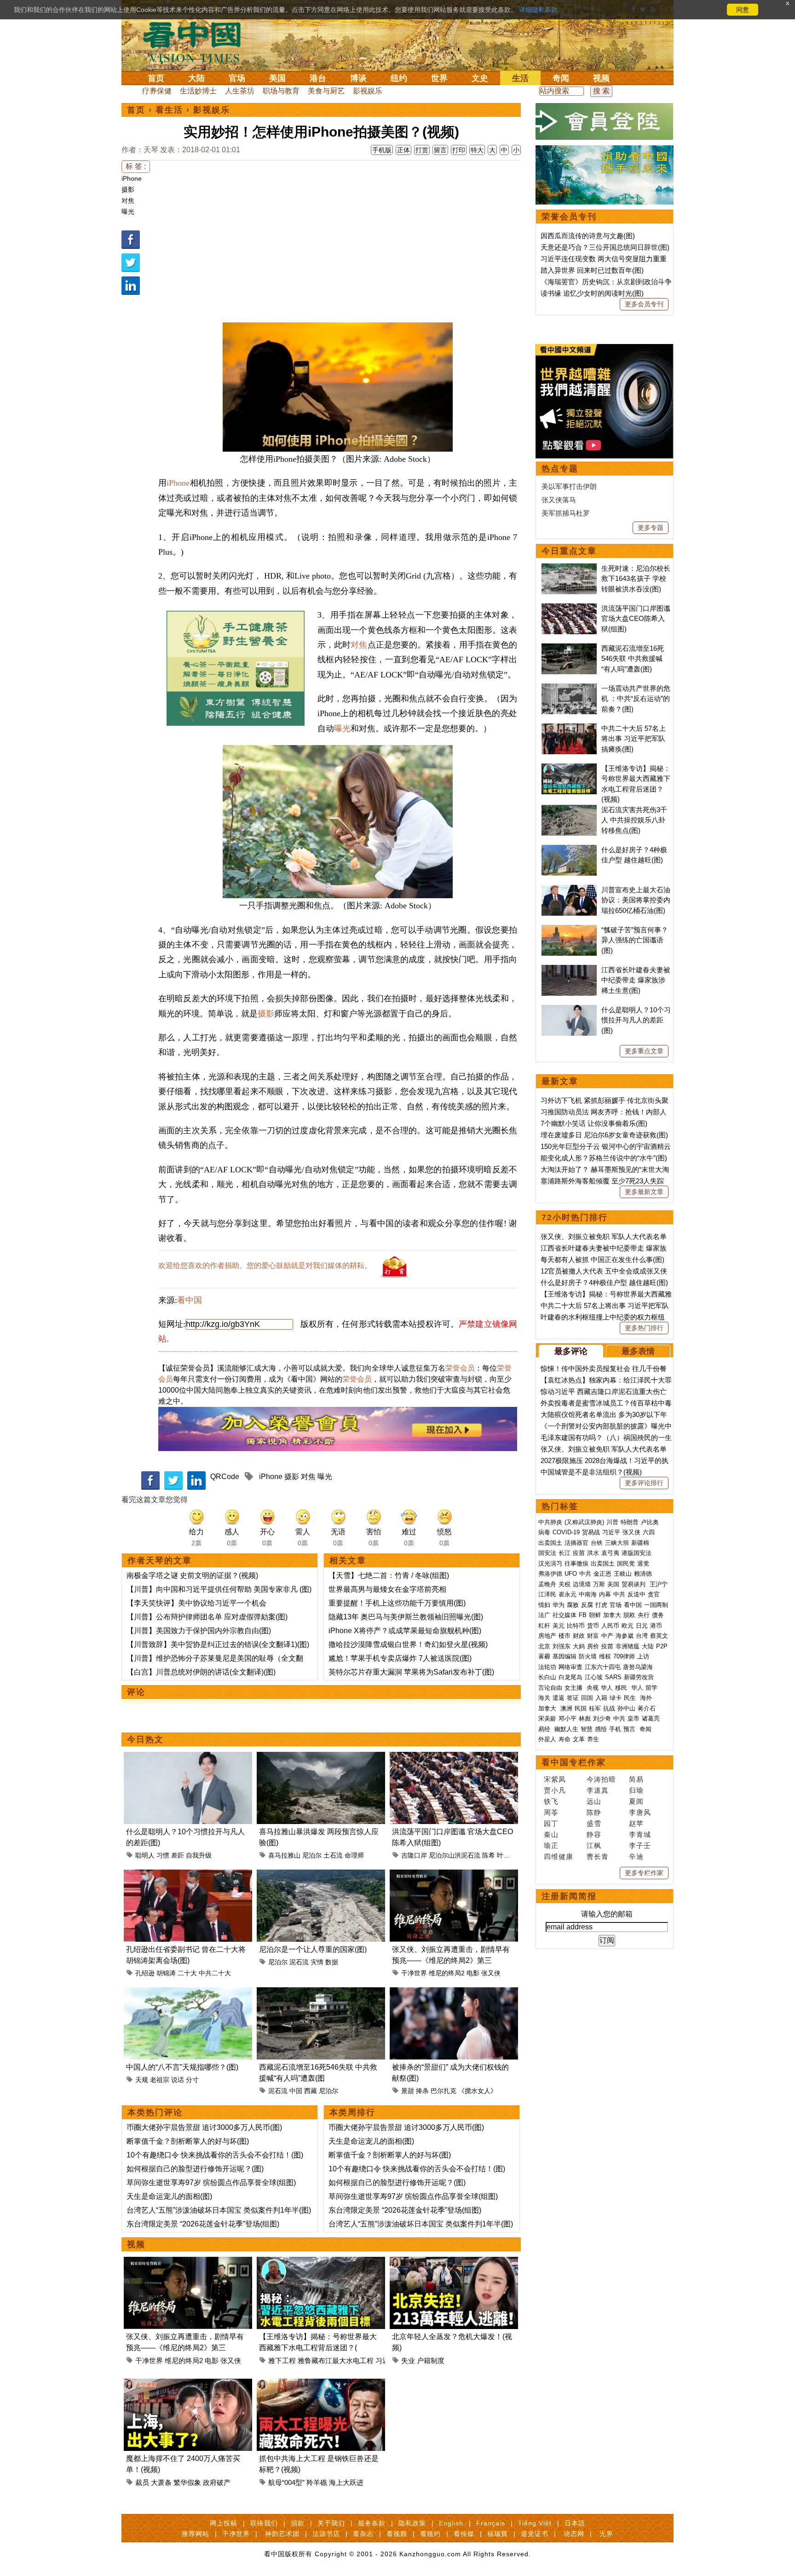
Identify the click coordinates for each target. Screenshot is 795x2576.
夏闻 (636, 1801)
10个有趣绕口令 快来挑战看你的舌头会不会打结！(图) (215, 2155)
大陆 (196, 78)
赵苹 (636, 1823)
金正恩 (602, 1574)
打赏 (422, 150)
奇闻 (561, 78)
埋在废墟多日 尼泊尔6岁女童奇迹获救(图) (604, 1135)
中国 (296, 2091)
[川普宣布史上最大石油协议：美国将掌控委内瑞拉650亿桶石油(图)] (569, 890)
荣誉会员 (460, 1368)
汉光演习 (550, 1563)
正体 (403, 150)
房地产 (547, 1636)
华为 (559, 1605)
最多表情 (638, 1351)
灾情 (317, 1962)
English (451, 2523)
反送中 (637, 1594)
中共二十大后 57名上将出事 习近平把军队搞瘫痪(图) (634, 739)
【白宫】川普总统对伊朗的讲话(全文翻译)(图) (201, 1672)
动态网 (574, 2534)
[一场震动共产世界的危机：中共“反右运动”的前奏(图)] (569, 688)
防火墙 (588, 1656)
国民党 (626, 1563)
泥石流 (299, 1962)
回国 (587, 1698)
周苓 (551, 1812)
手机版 (382, 150)
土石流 (333, 1855)
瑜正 (551, 1845)
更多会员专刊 (644, 304)
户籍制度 (431, 2361)
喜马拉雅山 (284, 1855)
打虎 (601, 1605)
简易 (636, 1779)
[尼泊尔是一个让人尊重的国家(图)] (321, 1875)
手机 (615, 1729)
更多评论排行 (644, 1483)
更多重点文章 (644, 1051)
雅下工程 (282, 2361)
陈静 (594, 1812)
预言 (630, 1729)
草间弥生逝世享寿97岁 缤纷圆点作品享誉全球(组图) (211, 2183)
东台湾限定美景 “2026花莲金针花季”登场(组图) (203, 2224)
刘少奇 (602, 1718)
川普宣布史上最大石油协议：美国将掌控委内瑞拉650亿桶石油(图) (636, 900)
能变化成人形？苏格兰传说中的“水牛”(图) (604, 1158)
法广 (544, 1615)
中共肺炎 (550, 1522)
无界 (606, 2534)
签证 (573, 1698)
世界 (439, 78)
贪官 (654, 1594)
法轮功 (547, 1667)
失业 (408, 2361)
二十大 (187, 1973)
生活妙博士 (198, 91)
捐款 (298, 2523)
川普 (612, 1522)
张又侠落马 (559, 500)
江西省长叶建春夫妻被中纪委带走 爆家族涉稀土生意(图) (636, 980)
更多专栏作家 (644, 1873)
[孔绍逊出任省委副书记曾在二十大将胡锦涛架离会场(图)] (188, 1875)
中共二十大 (215, 1973)
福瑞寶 (498, 2534)
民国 (581, 1708)
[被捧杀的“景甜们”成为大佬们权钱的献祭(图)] (454, 1993)
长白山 (547, 1677)
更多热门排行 (644, 1328)
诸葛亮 (651, 1718)
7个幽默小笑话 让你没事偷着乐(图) (594, 1123)
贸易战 (591, 1532)
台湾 (642, 1636)
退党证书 (535, 2534)
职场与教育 (281, 91)
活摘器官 (576, 1543)
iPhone (132, 178)
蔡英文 (659, 1636)
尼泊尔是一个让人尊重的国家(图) (313, 1949)
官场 (237, 78)
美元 (559, 1626)
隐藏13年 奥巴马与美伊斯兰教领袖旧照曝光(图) (406, 1617)
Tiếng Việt (535, 2523)
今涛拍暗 (601, 1779)
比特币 (576, 1626)
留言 (440, 150)
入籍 (601, 1698)
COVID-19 (566, 1532)
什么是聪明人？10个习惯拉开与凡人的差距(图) (636, 1020)
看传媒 (464, 2534)
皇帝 (634, 1718)
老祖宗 (160, 2080)
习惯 (163, 1855)
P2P (662, 1646)
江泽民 (547, 1594)
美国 (277, 78)
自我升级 (199, 1855)
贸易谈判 (634, 1584)
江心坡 (594, 1677)
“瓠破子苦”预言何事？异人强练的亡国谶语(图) (635, 940)
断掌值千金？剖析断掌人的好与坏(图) (188, 2141)
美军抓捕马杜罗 (566, 513)
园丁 (551, 1823)
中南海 (588, 1594)
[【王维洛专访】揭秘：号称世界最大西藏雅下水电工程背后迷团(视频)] (321, 2262)
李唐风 (640, 1812)
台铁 (597, 1543)
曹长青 (598, 1856)
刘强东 (562, 1646)
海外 (647, 1698)
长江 (565, 1553)
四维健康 (559, 1856)
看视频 (397, 2534)
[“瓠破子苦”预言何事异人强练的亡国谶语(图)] (569, 930)
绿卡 (616, 1698)
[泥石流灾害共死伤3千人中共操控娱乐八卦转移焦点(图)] (569, 810)
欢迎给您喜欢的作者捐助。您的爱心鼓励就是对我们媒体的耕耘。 (265, 1265)
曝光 (128, 212)
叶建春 (507, 1855)
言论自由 (550, 1688)
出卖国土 (550, 1543)
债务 (658, 1615)
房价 (593, 1646)
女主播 (574, 1688)
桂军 (595, 1708)
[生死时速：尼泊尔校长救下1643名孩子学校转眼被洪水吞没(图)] (569, 568)
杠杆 (544, 1626)
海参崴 (625, 1636)
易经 (545, 1729)
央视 (593, 1688)
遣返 (559, 1698)
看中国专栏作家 (574, 1762)
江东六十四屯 (603, 1667)
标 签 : (136, 166)
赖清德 (643, 1574)
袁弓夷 (610, 1553)
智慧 (587, 1729)
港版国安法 (637, 1553)
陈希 (489, 1855)
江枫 (594, 1845)
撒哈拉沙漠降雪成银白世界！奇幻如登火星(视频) (408, 1644)
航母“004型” (286, 2482)
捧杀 (422, 2091)
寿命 (565, 1739)
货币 (593, 1626)
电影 (473, 1973)
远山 (594, 1801)
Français (491, 2523)
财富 (593, 1636)
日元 (642, 1626)
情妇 (544, 1605)
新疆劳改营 (639, 1677)
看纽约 (430, 2534)
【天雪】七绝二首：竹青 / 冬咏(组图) (389, 1575)
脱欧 (629, 1615)
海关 (544, 1698)
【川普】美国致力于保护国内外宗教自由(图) (199, 1631)
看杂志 (363, 2534)
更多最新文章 (644, 1192)
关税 (565, 1584)
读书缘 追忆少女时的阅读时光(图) (592, 293)
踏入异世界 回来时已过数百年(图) (592, 270)
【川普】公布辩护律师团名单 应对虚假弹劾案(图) (207, 1617)
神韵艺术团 (282, 2534)
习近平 (611, 1532)
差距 (178, 1855)
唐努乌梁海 (638, 1667)
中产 (607, 1636)
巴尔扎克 (444, 2091)
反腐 (587, 1605)
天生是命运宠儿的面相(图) (169, 2196)
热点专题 (560, 469)
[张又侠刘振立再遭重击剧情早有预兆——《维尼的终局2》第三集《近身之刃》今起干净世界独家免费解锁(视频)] (454, 1875)
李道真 (598, 1790)
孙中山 (626, 1708)
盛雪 (594, 1823)
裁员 (142, 2482)
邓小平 (567, 1718)
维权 (605, 1656)
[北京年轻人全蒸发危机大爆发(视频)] (454, 2262)
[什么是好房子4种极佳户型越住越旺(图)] (569, 850)
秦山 (551, 1834)
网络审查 (570, 1667)
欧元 (628, 1626)
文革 (579, 1739)
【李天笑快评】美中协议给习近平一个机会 (196, 1603)
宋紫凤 (555, 1779)
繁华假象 (187, 2482)
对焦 (128, 201)
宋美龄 (547, 1718)
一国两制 (656, 1605)
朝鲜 (595, 1615)
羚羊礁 (317, 2482)
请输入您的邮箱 (607, 1914)
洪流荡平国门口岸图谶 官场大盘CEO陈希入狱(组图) (636, 619)
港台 (318, 78)
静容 (594, 1834)
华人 (607, 1688)
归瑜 (636, 1790)
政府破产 (217, 2482)
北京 (544, 1646)
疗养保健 (157, 91)
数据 (332, 1962)
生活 (520, 78)
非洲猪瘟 (628, 1646)
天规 (142, 2080)
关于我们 (331, 2523)
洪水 (593, 1553)
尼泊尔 (312, 1855)
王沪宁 (659, 1584)
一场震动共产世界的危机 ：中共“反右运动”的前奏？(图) (636, 699)
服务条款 (372, 2523)
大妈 (579, 1646)
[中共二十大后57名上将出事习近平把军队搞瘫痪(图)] (569, 728)
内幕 (605, 1594)
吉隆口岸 (414, 1855)
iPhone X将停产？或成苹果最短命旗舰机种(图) (405, 1631)
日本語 (575, 2523)
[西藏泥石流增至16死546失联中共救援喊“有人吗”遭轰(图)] (321, 1993)
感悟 (601, 1729)
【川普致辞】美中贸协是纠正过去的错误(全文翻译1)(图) (218, 1644)
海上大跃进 (346, 2482)
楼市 (565, 1636)
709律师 (624, 1656)
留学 (651, 1688)
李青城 (640, 1834)
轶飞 (551, 1801)
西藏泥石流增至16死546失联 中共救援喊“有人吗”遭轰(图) (633, 659)
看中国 (197, 41)
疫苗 (579, 1553)
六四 (649, 1532)
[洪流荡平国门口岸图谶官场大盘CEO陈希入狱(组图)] (454, 1757)
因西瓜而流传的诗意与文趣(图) (588, 236)
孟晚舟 (547, 1584)
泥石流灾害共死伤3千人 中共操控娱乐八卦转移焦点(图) (634, 820)
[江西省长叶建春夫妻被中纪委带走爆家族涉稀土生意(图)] (569, 970)
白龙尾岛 (570, 1677)
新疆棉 (640, 1543)
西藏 (311, 2091)
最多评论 (571, 1351)
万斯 (599, 1584)
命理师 (354, 1855)
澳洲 (566, 1708)
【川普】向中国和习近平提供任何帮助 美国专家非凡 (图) (219, 1589)
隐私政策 (412, 2523)
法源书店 (326, 2534)
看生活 (169, 110)
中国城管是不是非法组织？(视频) (591, 1472)
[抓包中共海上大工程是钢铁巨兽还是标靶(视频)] (321, 2384)
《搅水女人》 (478, 2091)
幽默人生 (566, 1729)
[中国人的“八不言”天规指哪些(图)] (188, 1993)
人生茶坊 (240, 91)
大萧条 (161, 2482)
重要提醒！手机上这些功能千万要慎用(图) (397, 1603)
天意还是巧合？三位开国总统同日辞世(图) (605, 247)
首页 (156, 78)
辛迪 (636, 1856)
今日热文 (145, 1739)
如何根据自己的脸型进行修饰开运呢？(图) (195, 2169)
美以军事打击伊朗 (569, 486)
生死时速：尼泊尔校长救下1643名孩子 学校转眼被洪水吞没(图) (636, 579)
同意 (743, 10)
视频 (601, 78)
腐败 (573, 1605)
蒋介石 (648, 1708)
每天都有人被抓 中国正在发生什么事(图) (602, 1259)
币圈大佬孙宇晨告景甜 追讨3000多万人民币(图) (204, 2127)
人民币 (610, 1626)
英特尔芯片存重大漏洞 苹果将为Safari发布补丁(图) (411, 1672)
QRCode (225, 1477)
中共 (585, 1574)
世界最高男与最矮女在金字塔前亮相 (387, 1589)
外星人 (547, 1739)
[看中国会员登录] (605, 121)
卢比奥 (650, 1522)
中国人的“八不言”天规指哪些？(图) (182, 2067)
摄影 (128, 189)
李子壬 (640, 1845)
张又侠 (491, 1973)
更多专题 (651, 528)
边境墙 (582, 1584)
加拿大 (612, 1615)
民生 (631, 1698)
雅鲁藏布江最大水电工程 (336, 2361)
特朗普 (630, 1522)
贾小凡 (555, 1790)
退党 (643, 1563)
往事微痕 (576, 1563)
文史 (480, 78)
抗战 (609, 1708)
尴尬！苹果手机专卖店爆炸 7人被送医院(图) (400, 1658)
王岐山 (623, 1574)
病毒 (544, 1532)
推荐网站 (196, 2534)
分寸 (192, 2080)
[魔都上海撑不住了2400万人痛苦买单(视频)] (188, 2384)
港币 (656, 1626)
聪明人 (145, 1855)
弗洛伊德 (550, 1574)
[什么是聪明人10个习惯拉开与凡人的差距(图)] (188, 1757)
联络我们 (264, 2523)
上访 (643, 1656)
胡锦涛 (166, 1973)
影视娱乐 (368, 91)
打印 (459, 150)
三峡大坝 (617, 1543)
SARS (613, 1677)
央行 (644, 1615)
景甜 (408, 2091)
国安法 (547, 1553)
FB (583, 1615)
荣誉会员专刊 (569, 217)
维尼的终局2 (447, 1973)
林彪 (585, 1718)
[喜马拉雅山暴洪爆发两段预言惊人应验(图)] (321, 1757)
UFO (571, 1574)
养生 (593, 1739)
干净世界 (414, 1973)
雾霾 (544, 1656)
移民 (621, 1688)
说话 (178, 2080)
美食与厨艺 (326, 91)
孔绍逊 (145, 1973)
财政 (579, 1636)
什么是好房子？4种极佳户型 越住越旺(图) (604, 1282)
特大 (477, 150)
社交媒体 (565, 1615)
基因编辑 (565, 1656)
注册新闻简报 (569, 1896)
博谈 (358, 78)
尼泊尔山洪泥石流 (455, 1855)
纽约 (399, 78)
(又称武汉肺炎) (584, 1522)
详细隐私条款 (538, 10)
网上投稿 (224, 2523)
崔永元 (567, 1594)
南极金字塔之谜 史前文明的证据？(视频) (192, 1575)
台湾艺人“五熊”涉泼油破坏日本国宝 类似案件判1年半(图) (219, 2210)
